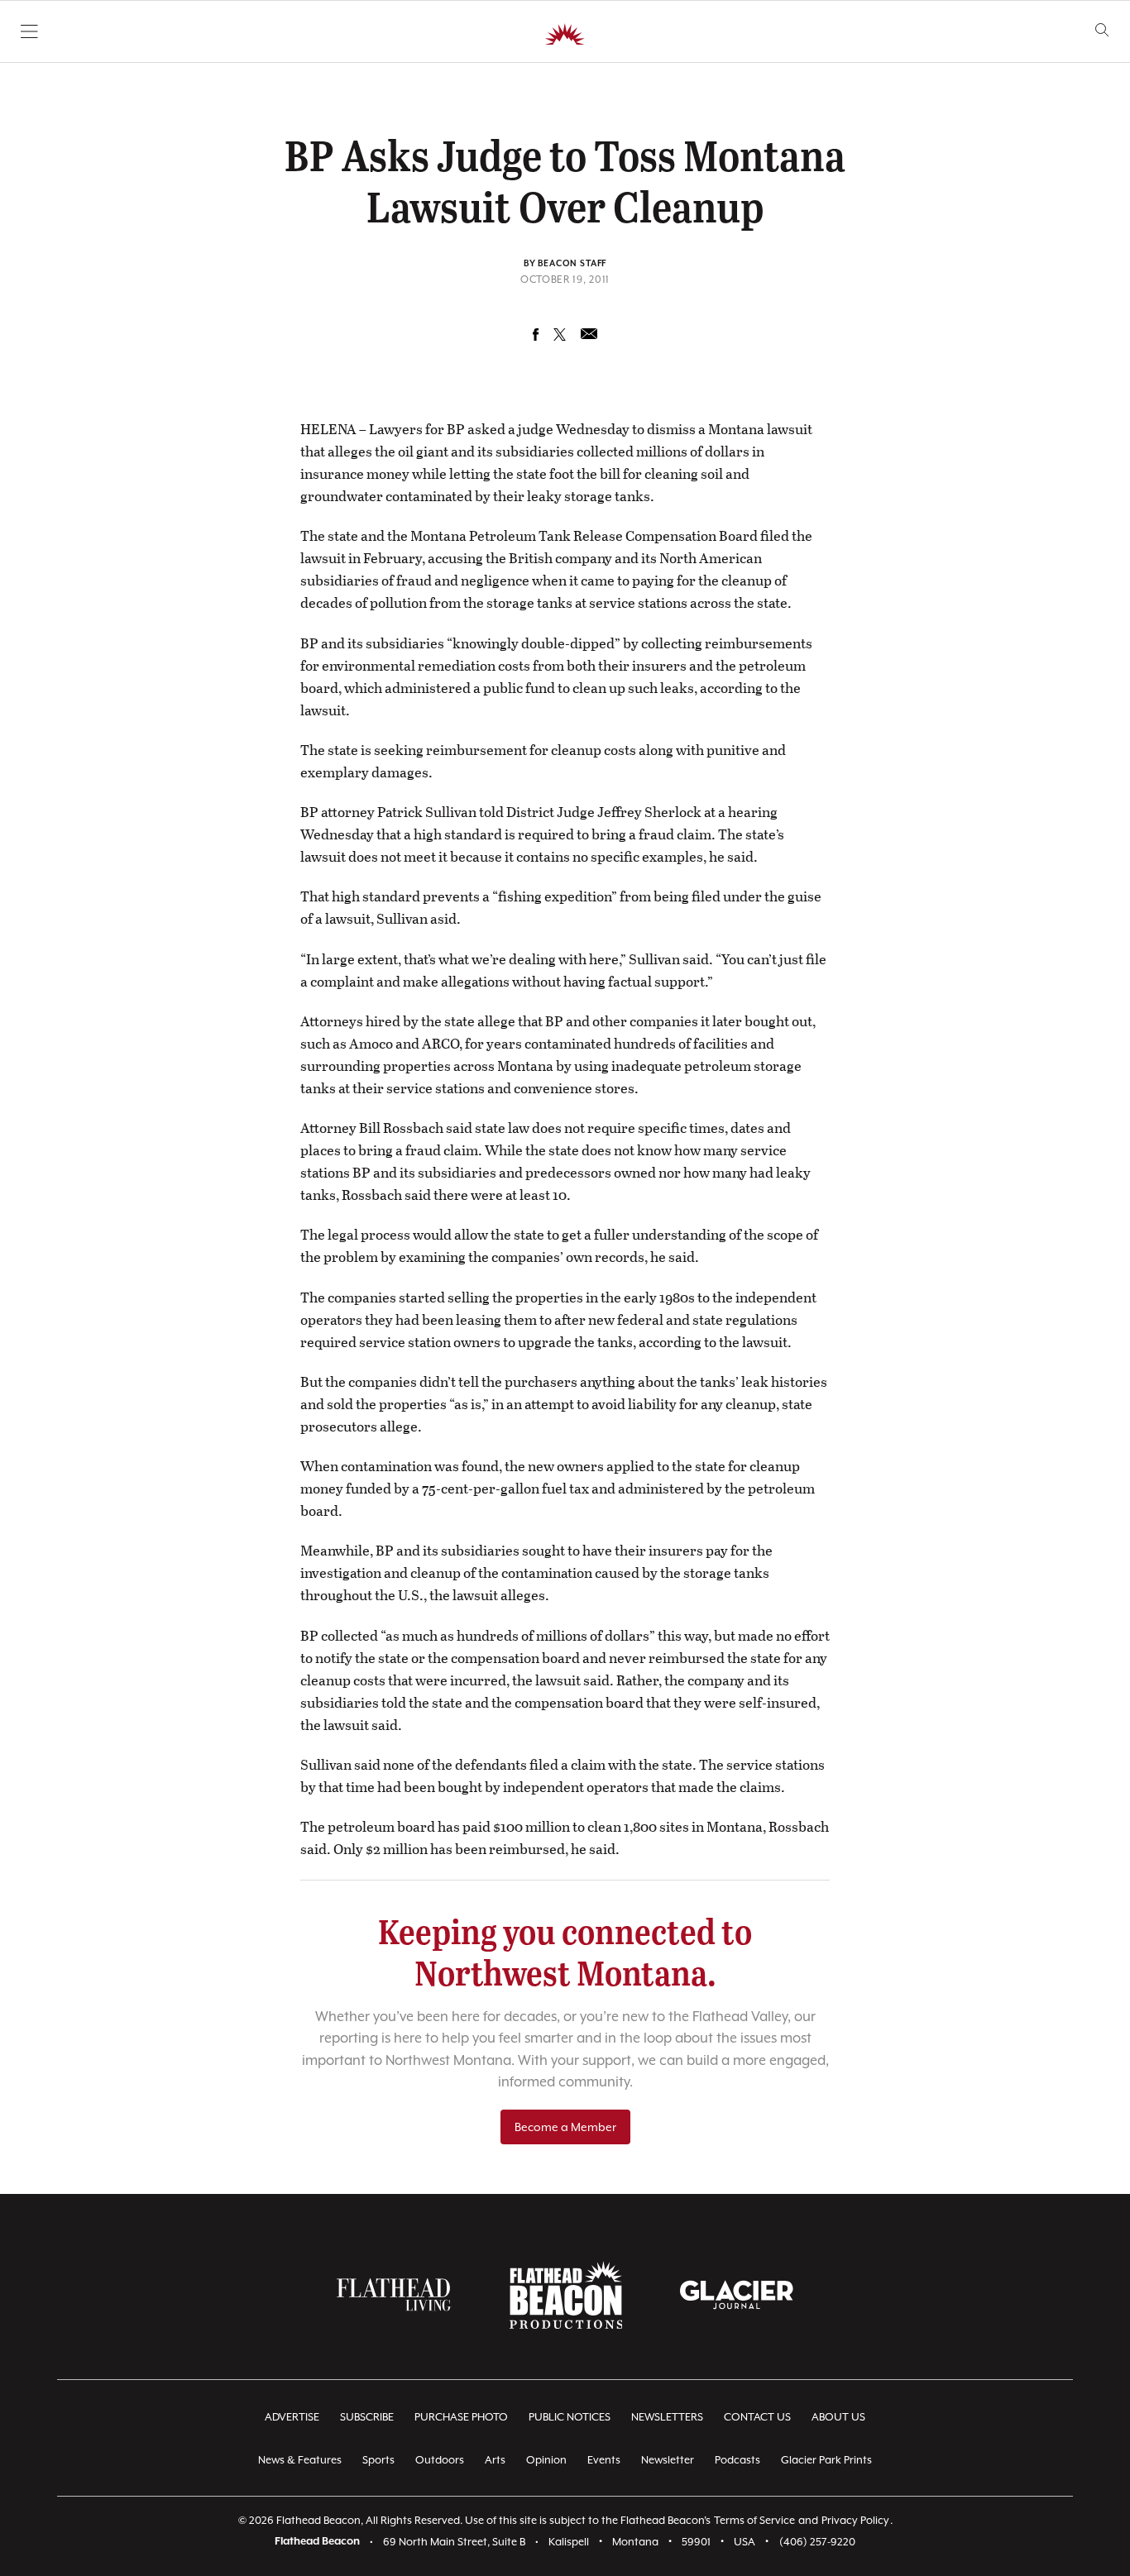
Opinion (546, 2460)
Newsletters (667, 2417)
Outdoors (440, 2460)
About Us (838, 2417)
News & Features (300, 2460)
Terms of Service (754, 2520)
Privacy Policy (855, 2520)
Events (604, 2460)
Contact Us (757, 2417)
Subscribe (367, 2417)
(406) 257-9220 (817, 2542)
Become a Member (565, 2127)
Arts (495, 2460)
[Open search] (1102, 30)
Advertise (292, 2417)
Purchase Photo (461, 2417)
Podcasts (737, 2460)
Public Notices (570, 2417)
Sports (378, 2460)
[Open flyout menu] (29, 31)
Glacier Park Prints (826, 2460)
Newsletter (668, 2460)
